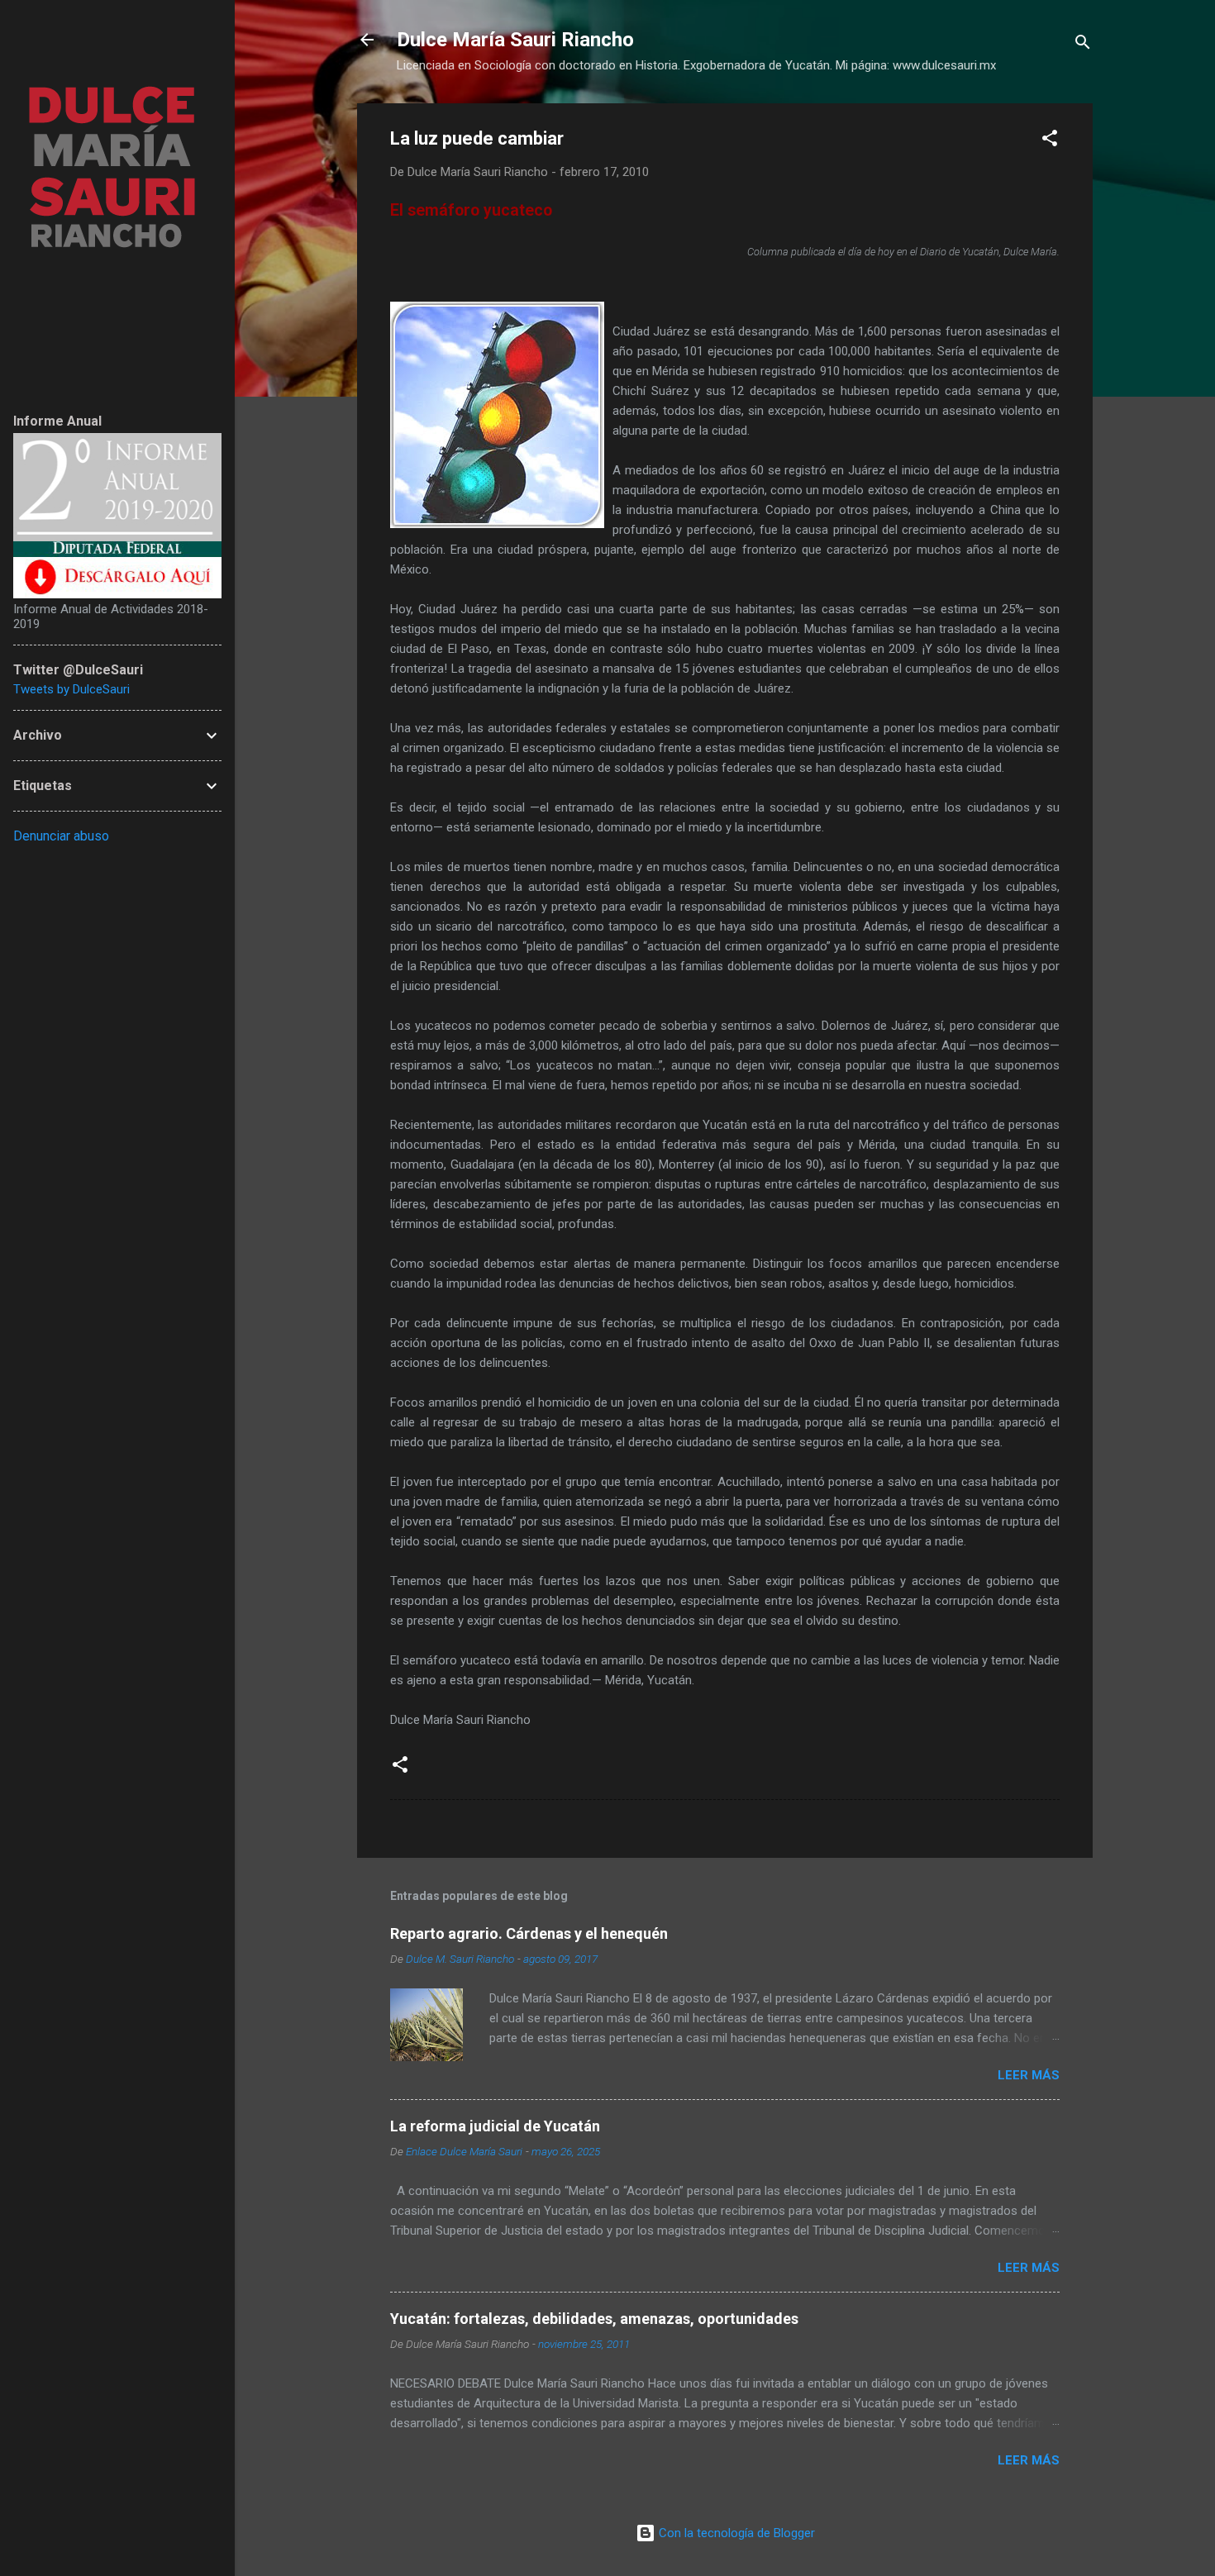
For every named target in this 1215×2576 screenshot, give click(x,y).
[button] (1050, 141)
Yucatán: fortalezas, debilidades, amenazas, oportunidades (594, 2319)
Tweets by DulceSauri (71, 689)
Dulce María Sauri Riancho (515, 40)
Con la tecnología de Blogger (735, 2533)
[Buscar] (1083, 45)
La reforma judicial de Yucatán (495, 2126)
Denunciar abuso (61, 836)
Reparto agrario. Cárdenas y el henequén (529, 1933)
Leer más (1029, 2075)
